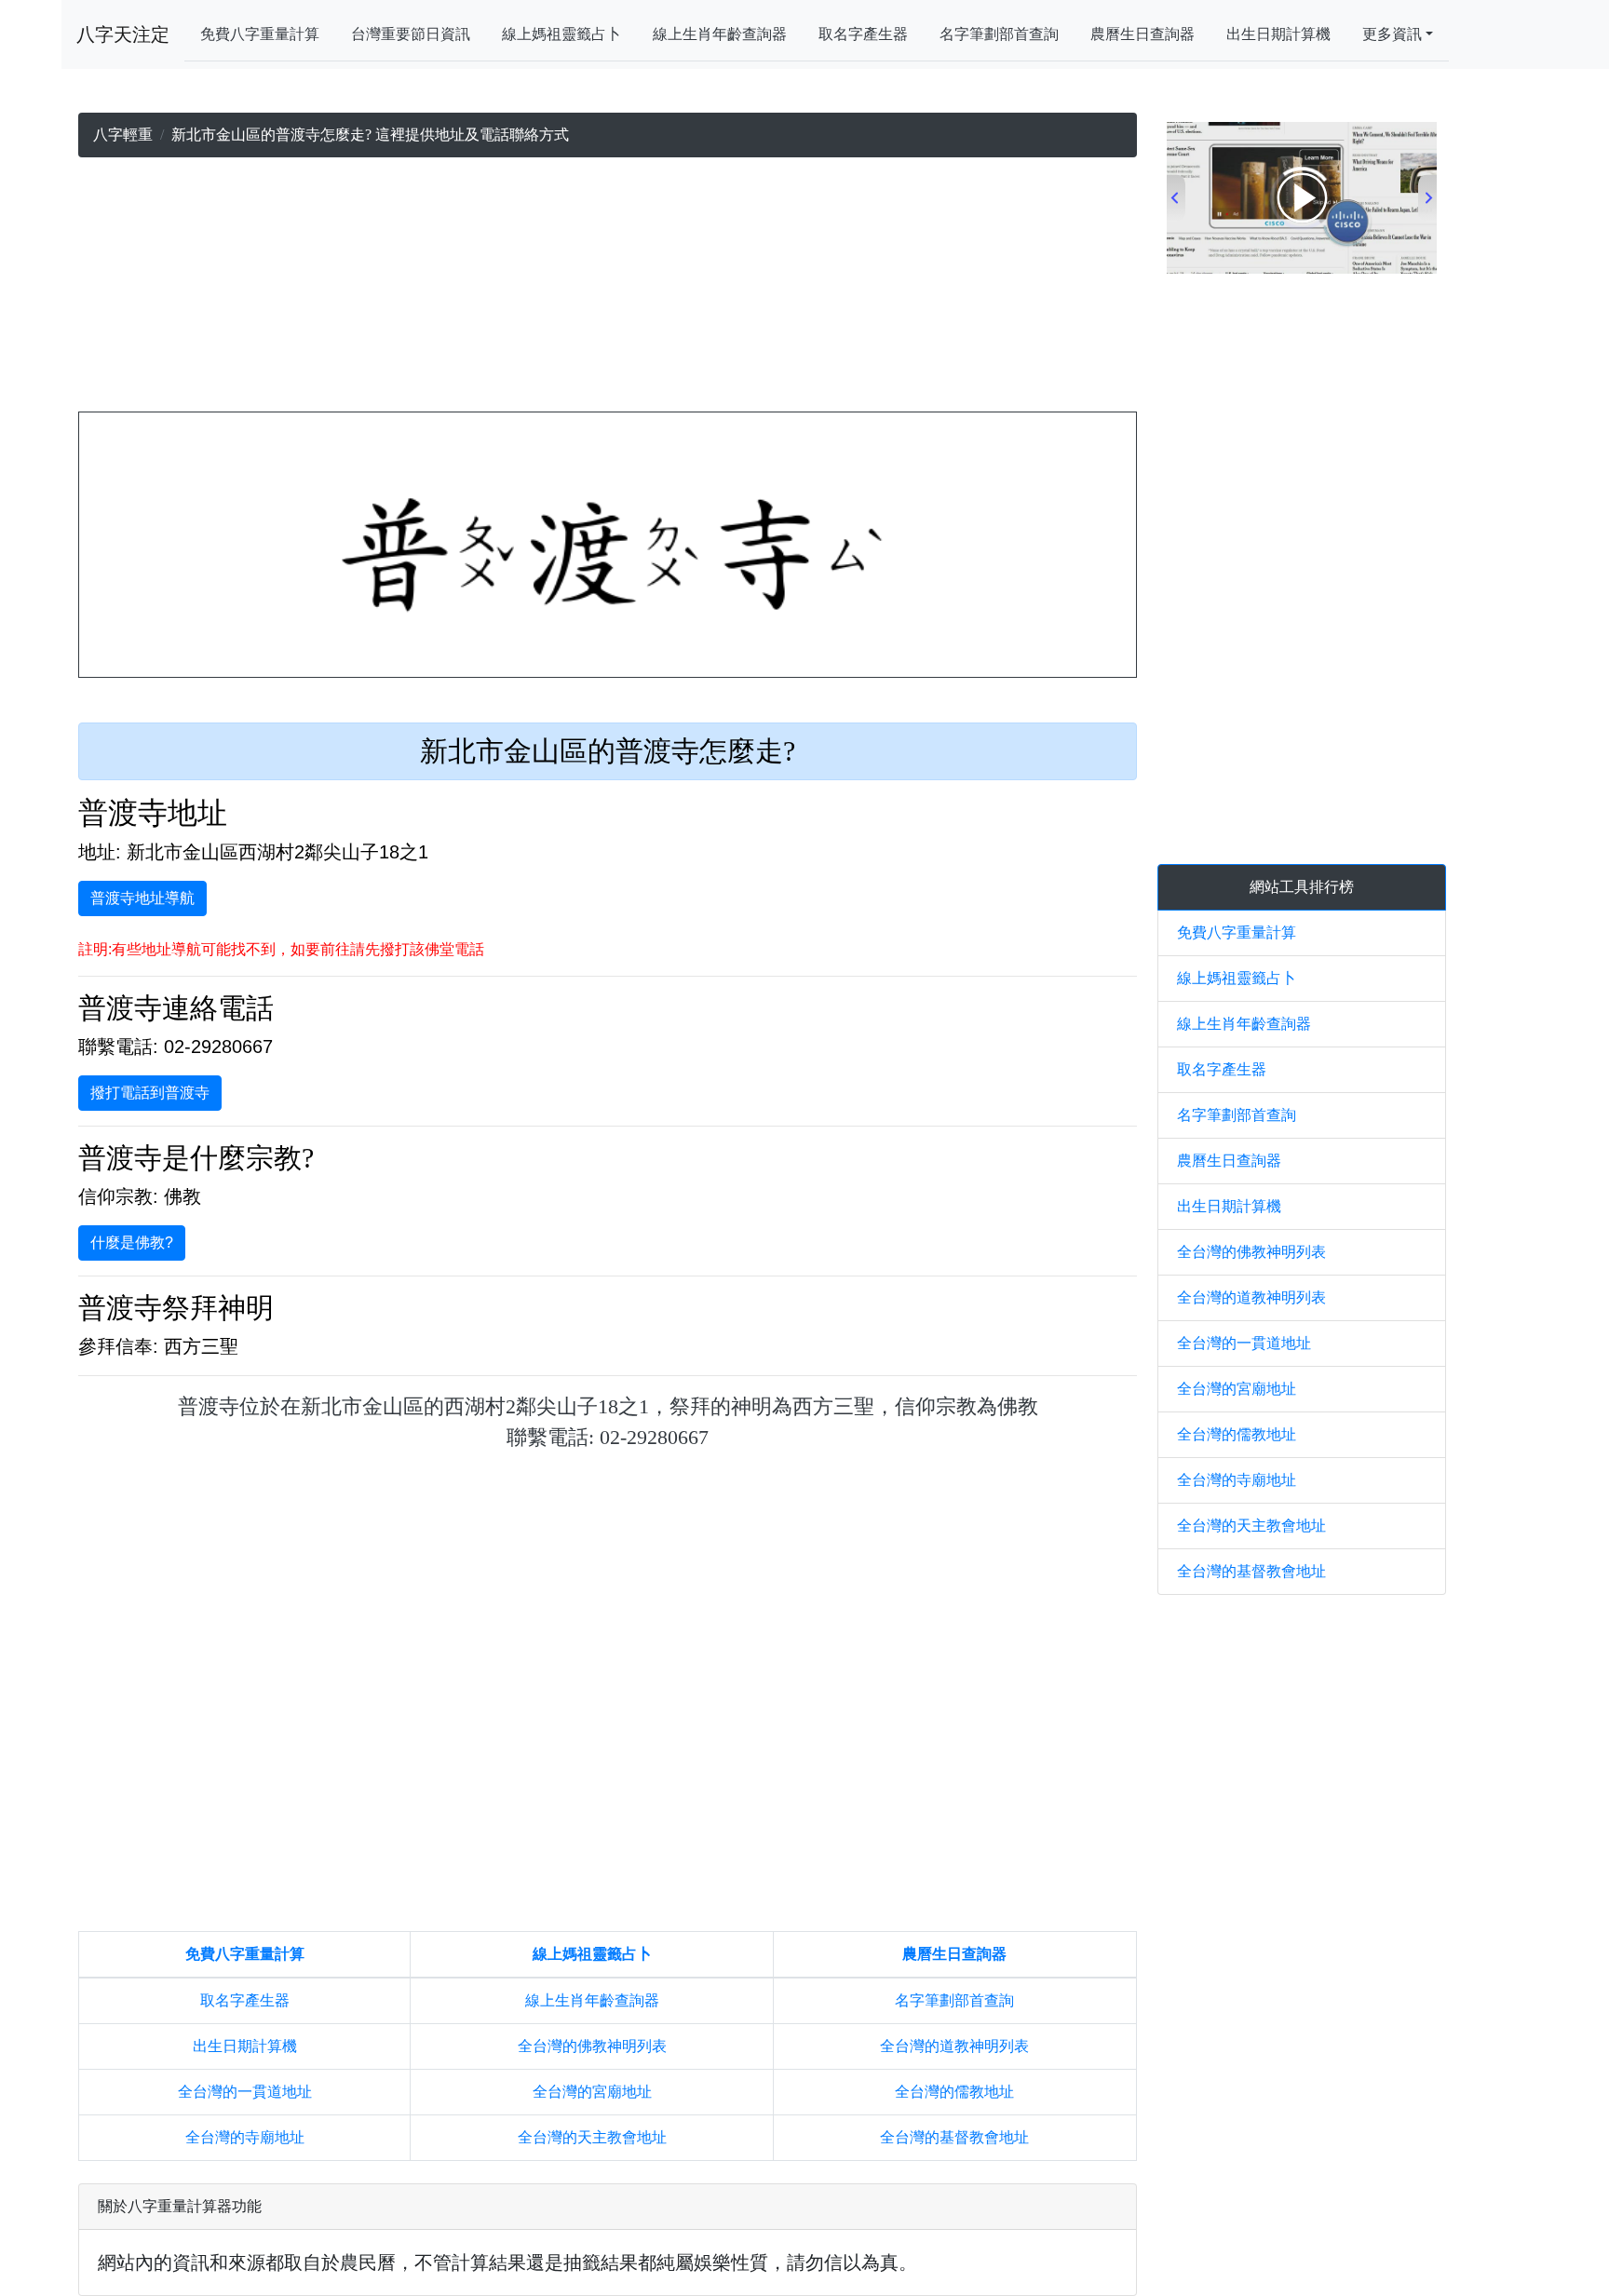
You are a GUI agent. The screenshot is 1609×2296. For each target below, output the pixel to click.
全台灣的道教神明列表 (954, 2046)
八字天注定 (123, 34)
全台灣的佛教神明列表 (592, 2046)
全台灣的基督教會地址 (954, 2137)
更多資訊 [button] (1392, 34)
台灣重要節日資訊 (411, 34)
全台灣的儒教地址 (954, 2092)
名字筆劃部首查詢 (999, 34)
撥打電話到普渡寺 (150, 1093)
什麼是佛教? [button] (132, 1243)
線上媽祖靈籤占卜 (561, 34)
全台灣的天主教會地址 (592, 2137)
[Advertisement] (608, 289)
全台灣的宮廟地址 (592, 2092)
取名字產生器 (863, 34)
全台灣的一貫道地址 (245, 2092)
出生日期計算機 (1278, 34)
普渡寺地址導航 (142, 898)
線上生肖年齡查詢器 (720, 34)
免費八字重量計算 (260, 34)
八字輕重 (123, 135)
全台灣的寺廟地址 (245, 2137)
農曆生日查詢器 (1143, 34)
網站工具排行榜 (1302, 887)
